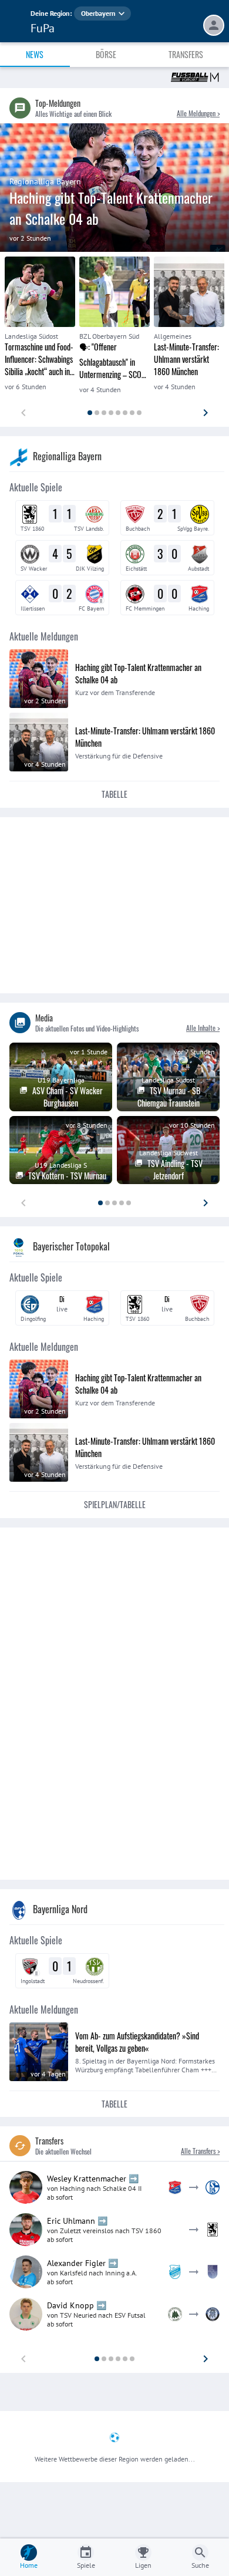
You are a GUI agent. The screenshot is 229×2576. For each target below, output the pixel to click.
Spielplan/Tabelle (115, 1504)
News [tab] (35, 54)
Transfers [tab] (186, 54)
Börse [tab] (106, 54)
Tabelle (114, 794)
